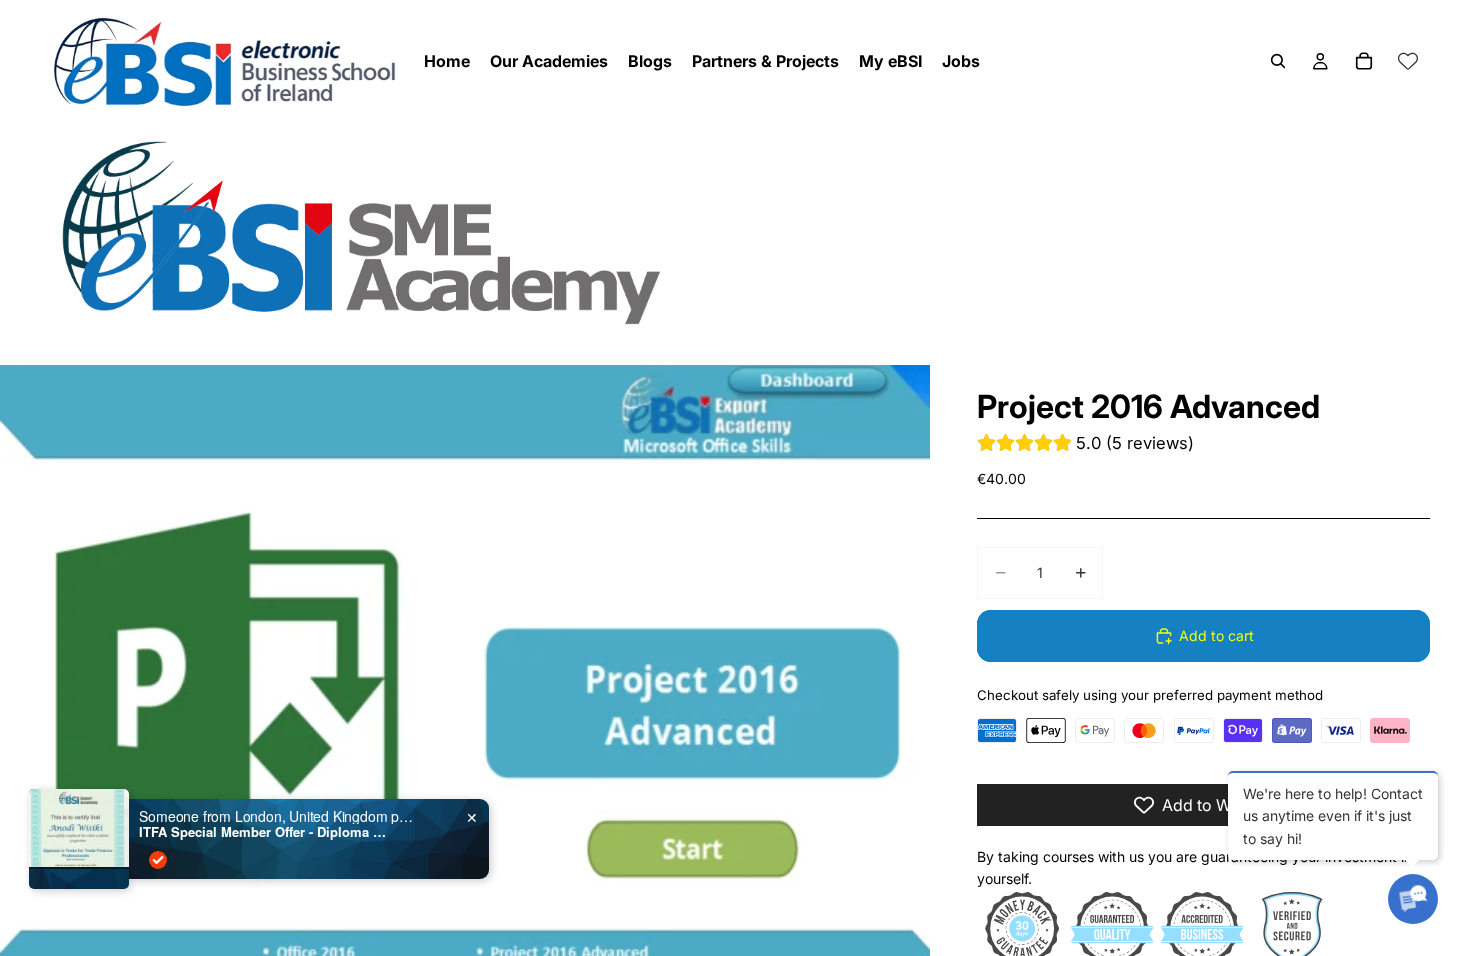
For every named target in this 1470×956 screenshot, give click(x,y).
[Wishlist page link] (1408, 61)
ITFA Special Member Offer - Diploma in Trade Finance (264, 832)
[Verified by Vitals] (158, 860)
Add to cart (1216, 635)
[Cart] (1364, 61)
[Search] (1278, 61)
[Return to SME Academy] (735, 231)
